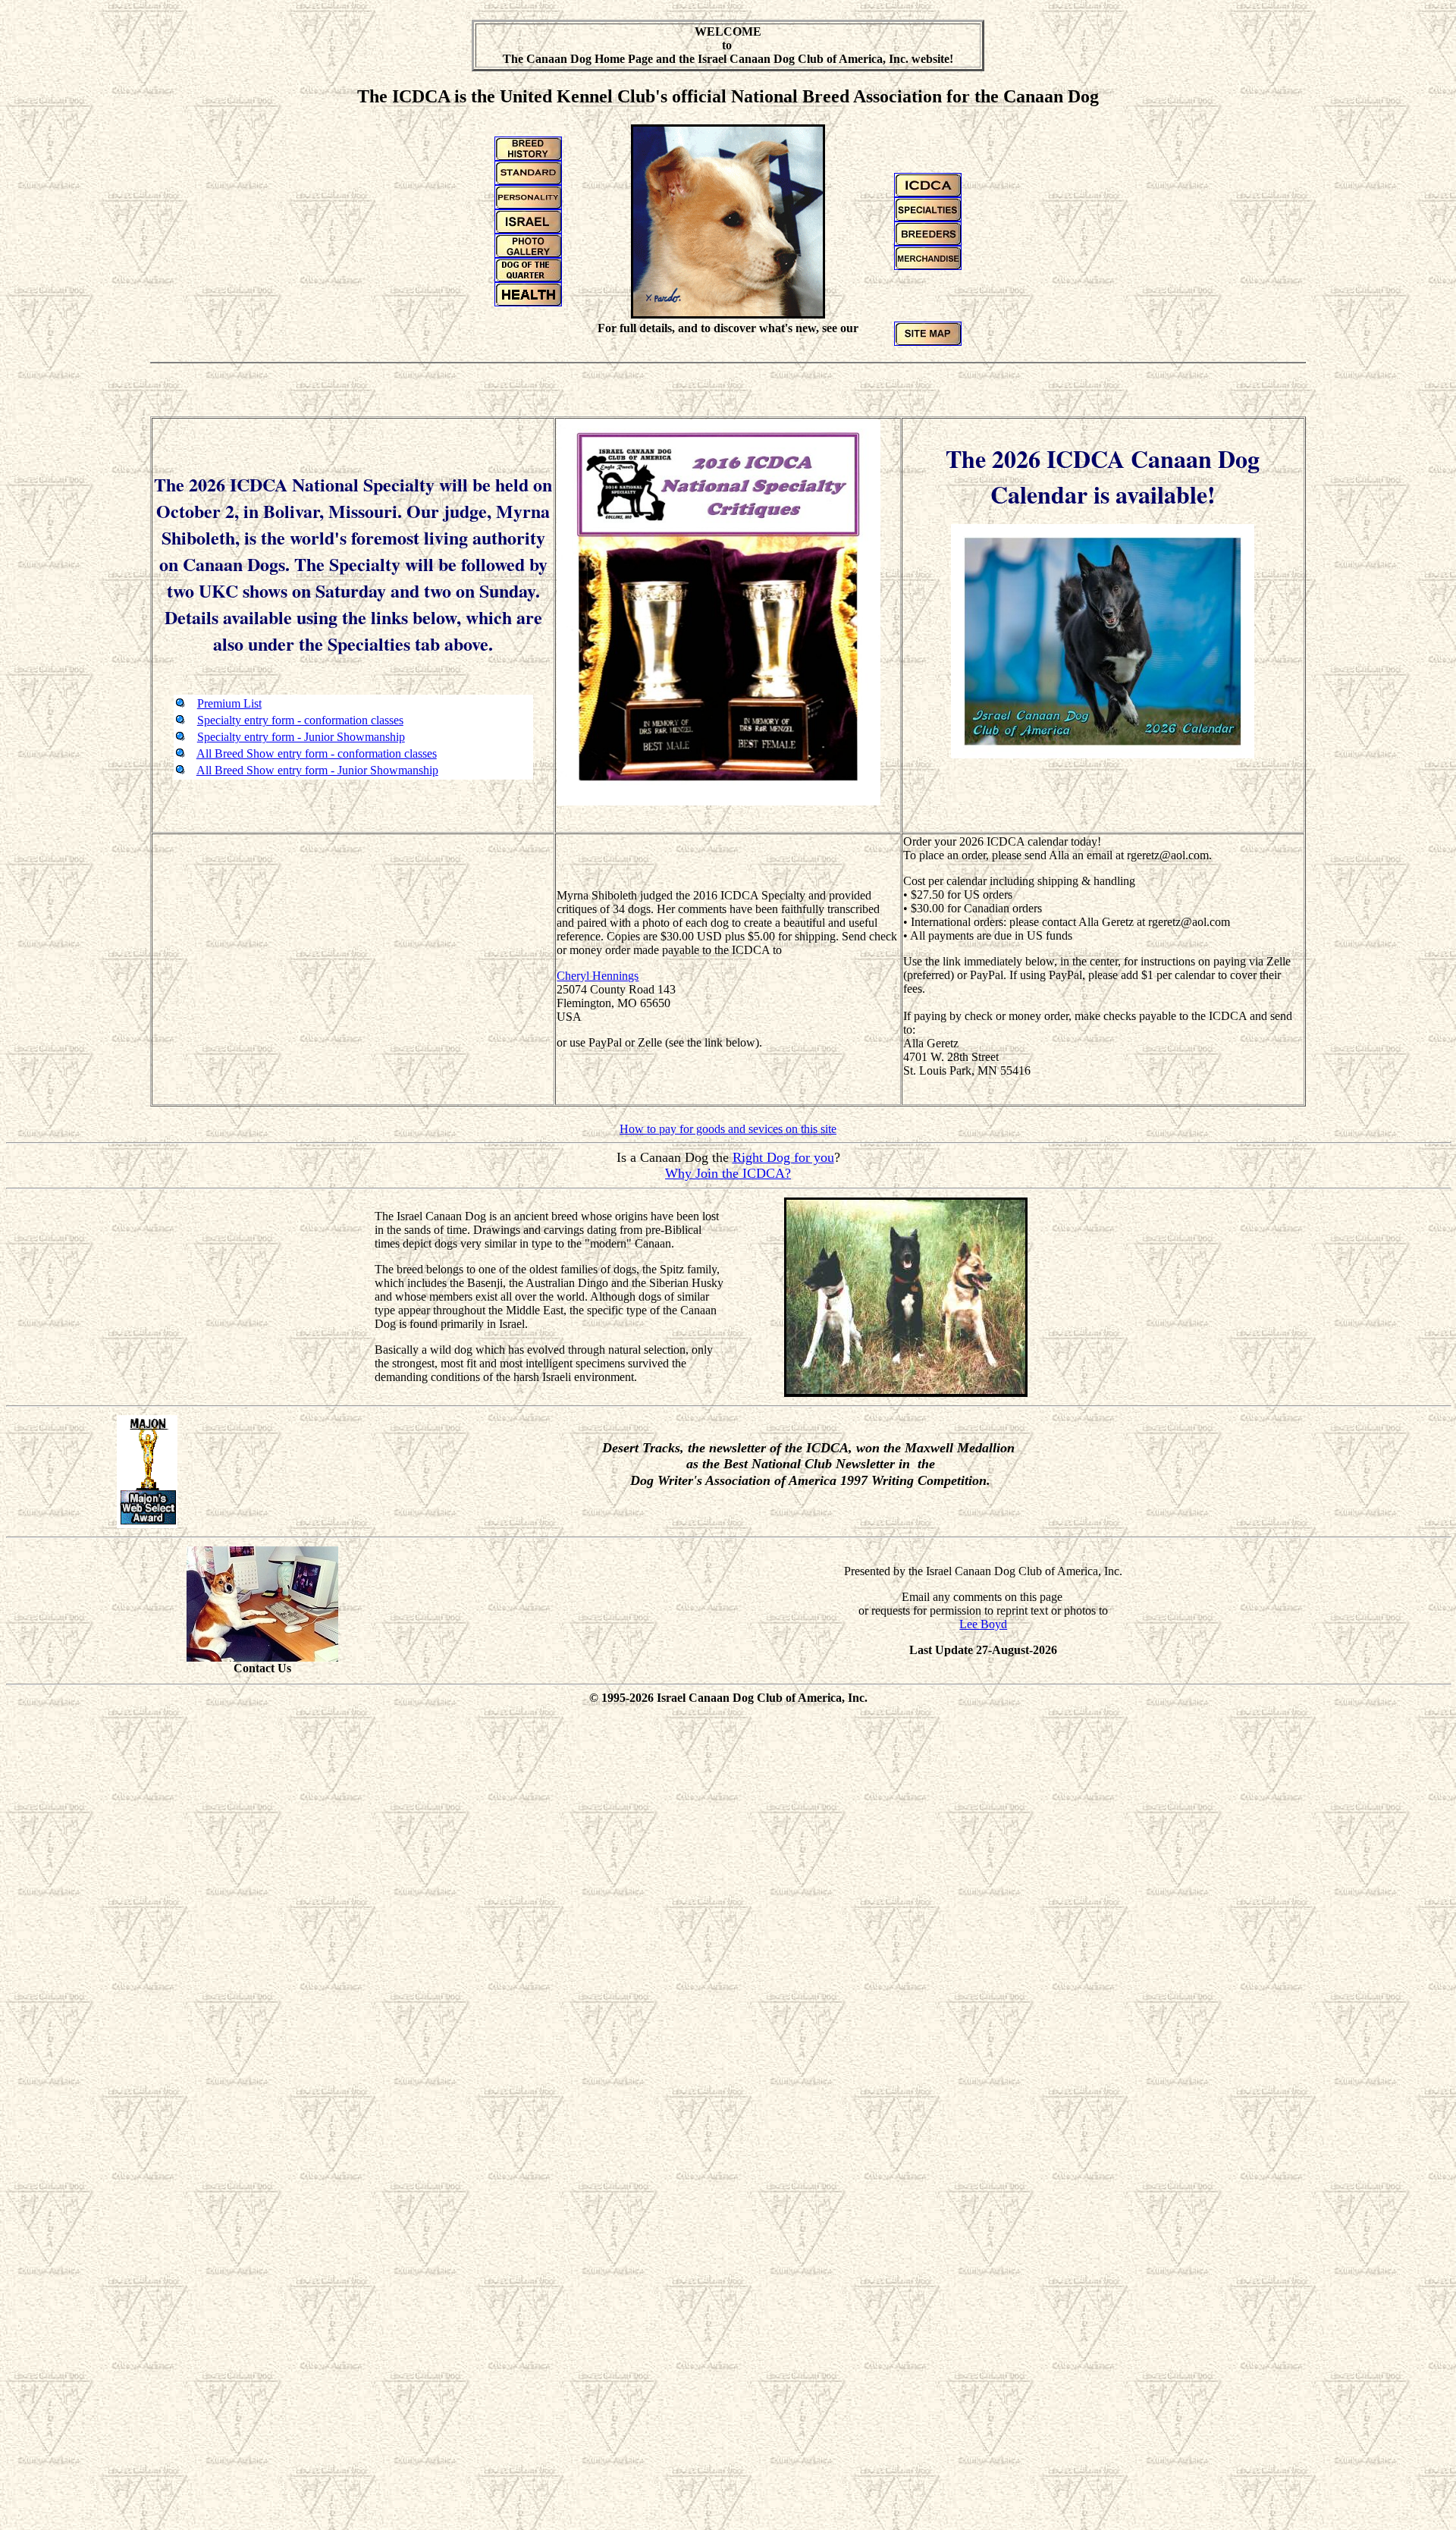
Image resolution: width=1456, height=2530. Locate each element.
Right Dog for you (783, 1157)
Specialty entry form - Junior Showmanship (301, 737)
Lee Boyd (983, 1624)
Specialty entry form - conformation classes (300, 720)
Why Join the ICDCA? (728, 1173)
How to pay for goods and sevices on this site (728, 1129)
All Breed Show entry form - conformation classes (317, 753)
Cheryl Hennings (598, 976)
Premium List (229, 703)
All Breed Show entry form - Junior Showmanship (317, 770)
